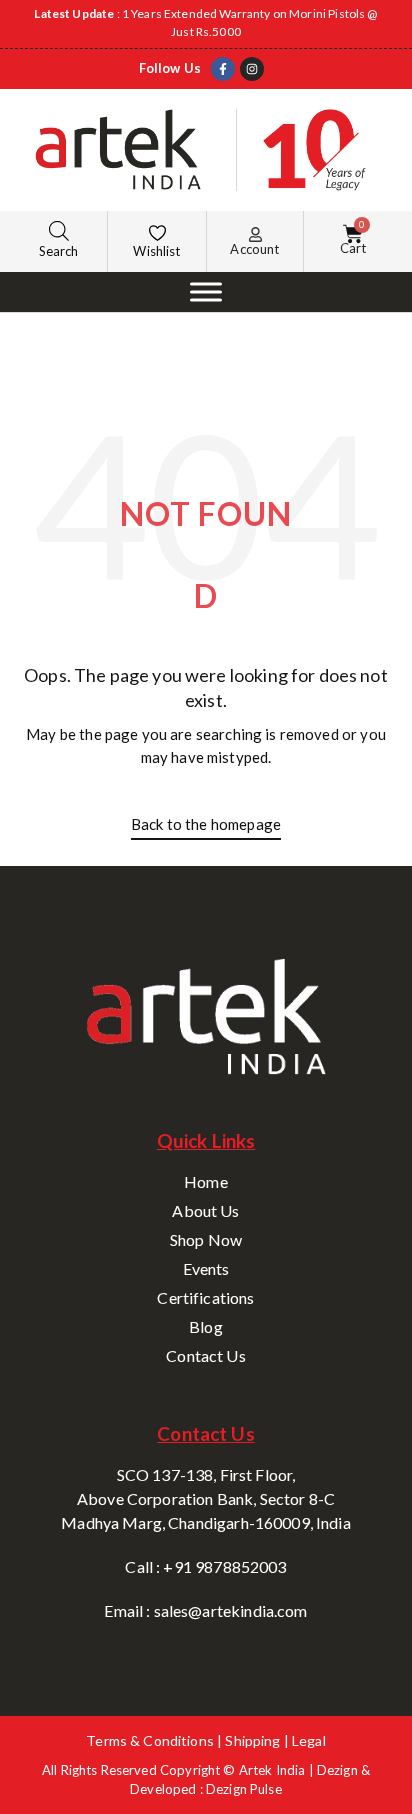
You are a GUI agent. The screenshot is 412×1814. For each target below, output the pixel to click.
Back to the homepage (206, 824)
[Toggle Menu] (206, 291)
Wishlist (156, 251)
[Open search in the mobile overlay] (59, 230)
